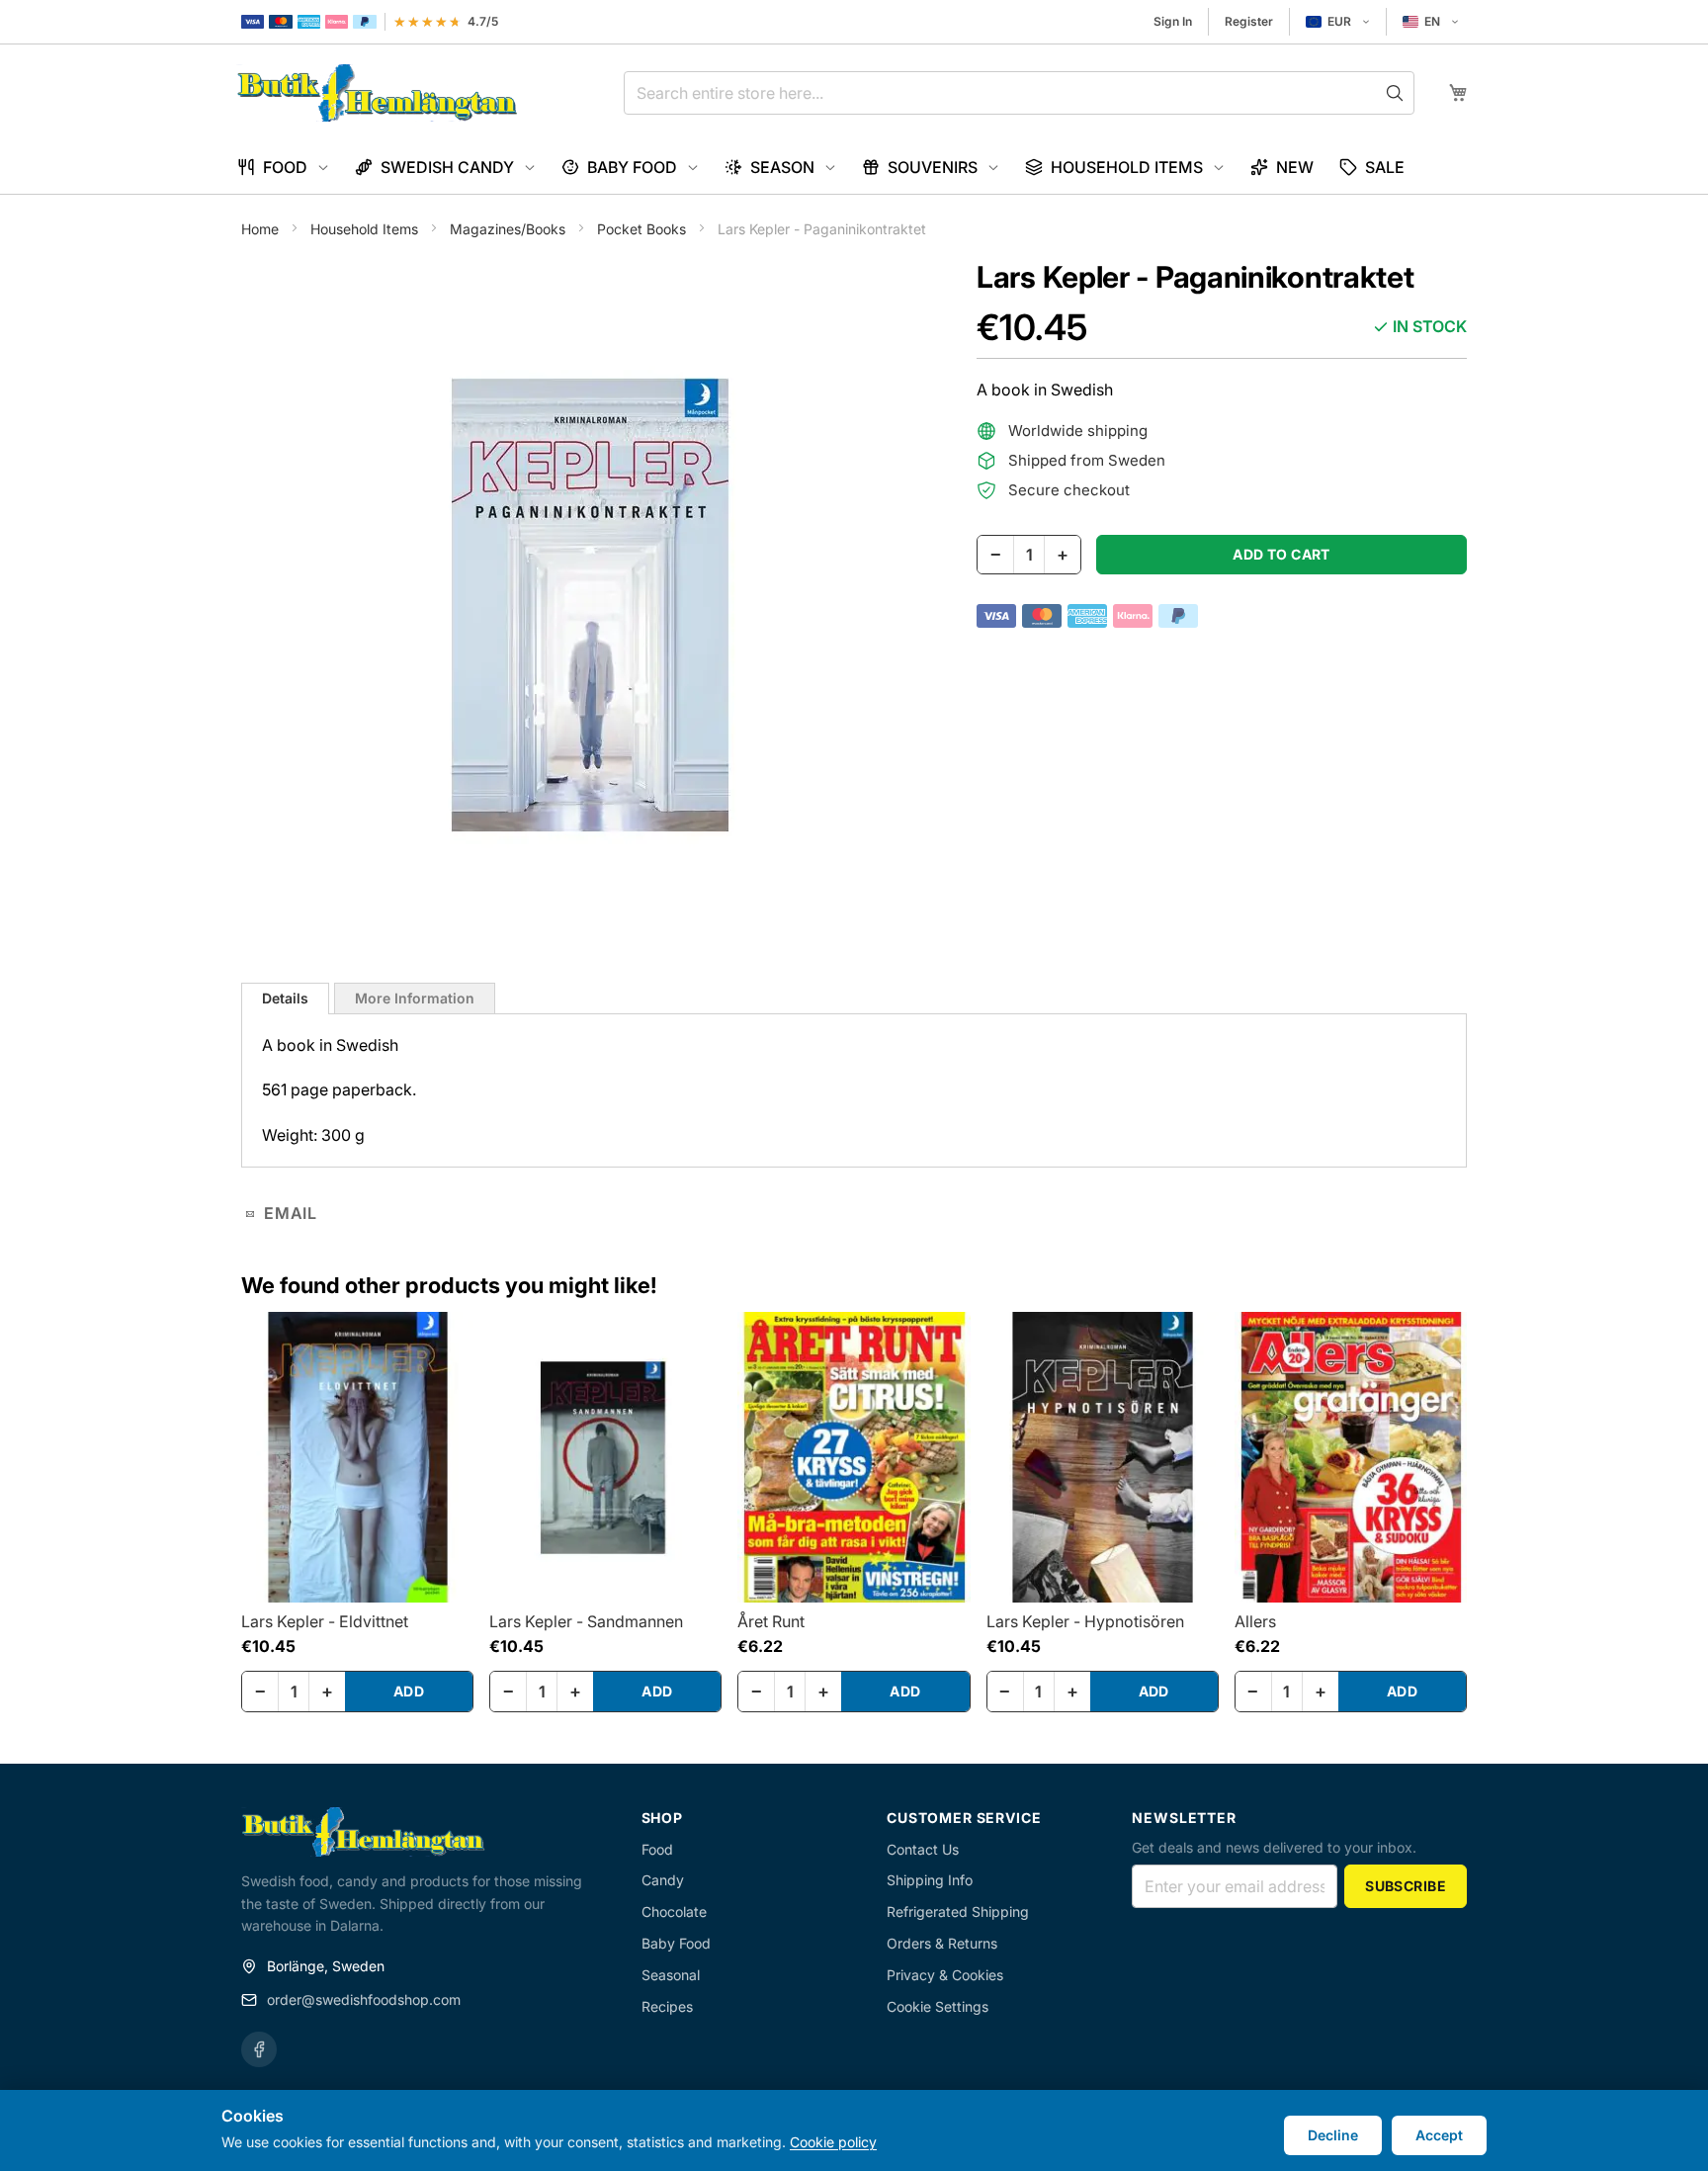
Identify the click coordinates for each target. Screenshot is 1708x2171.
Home (262, 229)
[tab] (285, 999)
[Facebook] (259, 2049)
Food (657, 1849)
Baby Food (676, 1943)
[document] (854, 2130)
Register (1249, 21)
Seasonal (671, 1975)
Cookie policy (833, 2142)
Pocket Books (643, 229)
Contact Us (923, 1849)
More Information (415, 998)
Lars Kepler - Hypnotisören (1085, 1621)
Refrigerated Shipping (958, 1911)
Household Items (366, 229)
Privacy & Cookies (945, 1975)
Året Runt (771, 1621)
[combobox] (1019, 93)
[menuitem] (283, 168)
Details (285, 998)
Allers (1255, 1621)
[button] (1338, 22)
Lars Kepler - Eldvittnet (325, 1621)
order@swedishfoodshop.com (364, 1999)
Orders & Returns (942, 1943)
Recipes (667, 2006)
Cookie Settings (938, 2006)
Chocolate (674, 1911)
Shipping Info (930, 1880)
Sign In (1173, 21)
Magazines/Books (510, 229)
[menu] (854, 168)
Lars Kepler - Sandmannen (586, 1621)
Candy (663, 1880)
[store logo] (377, 93)
